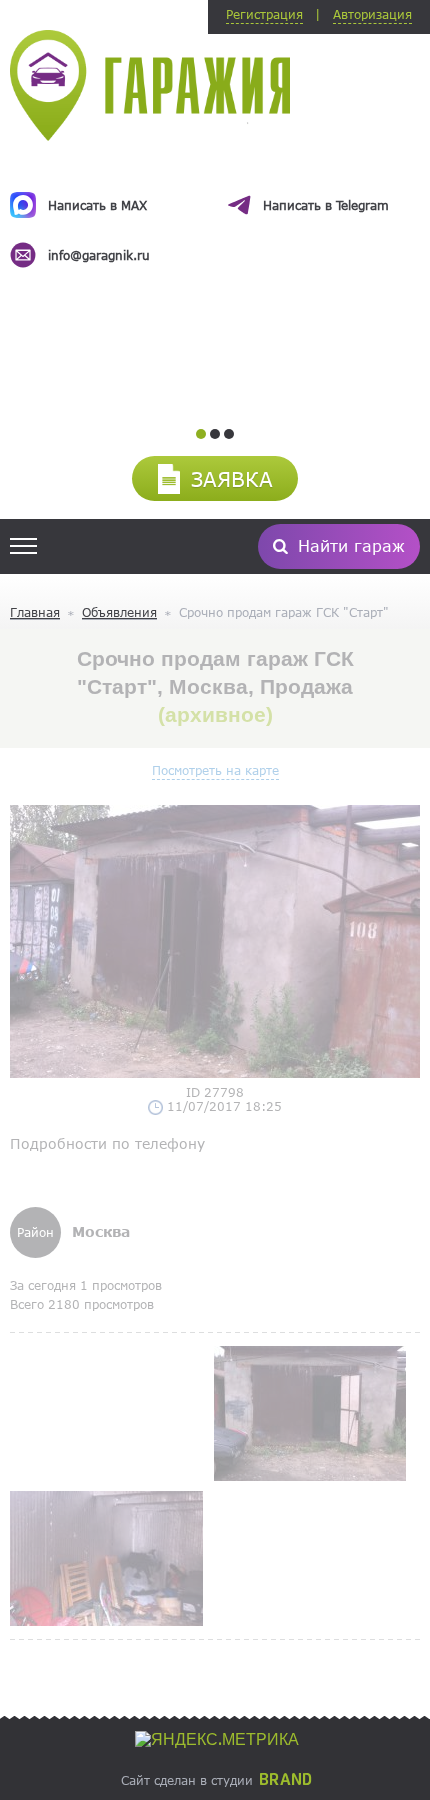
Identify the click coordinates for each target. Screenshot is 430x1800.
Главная (35, 612)
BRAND (285, 1780)
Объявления (119, 612)
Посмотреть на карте (215, 770)
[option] (215, 212)
